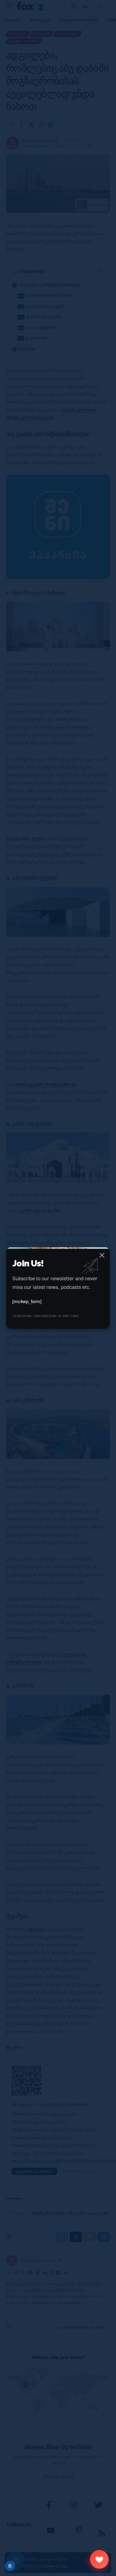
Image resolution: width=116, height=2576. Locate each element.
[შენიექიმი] (99, 2559)
